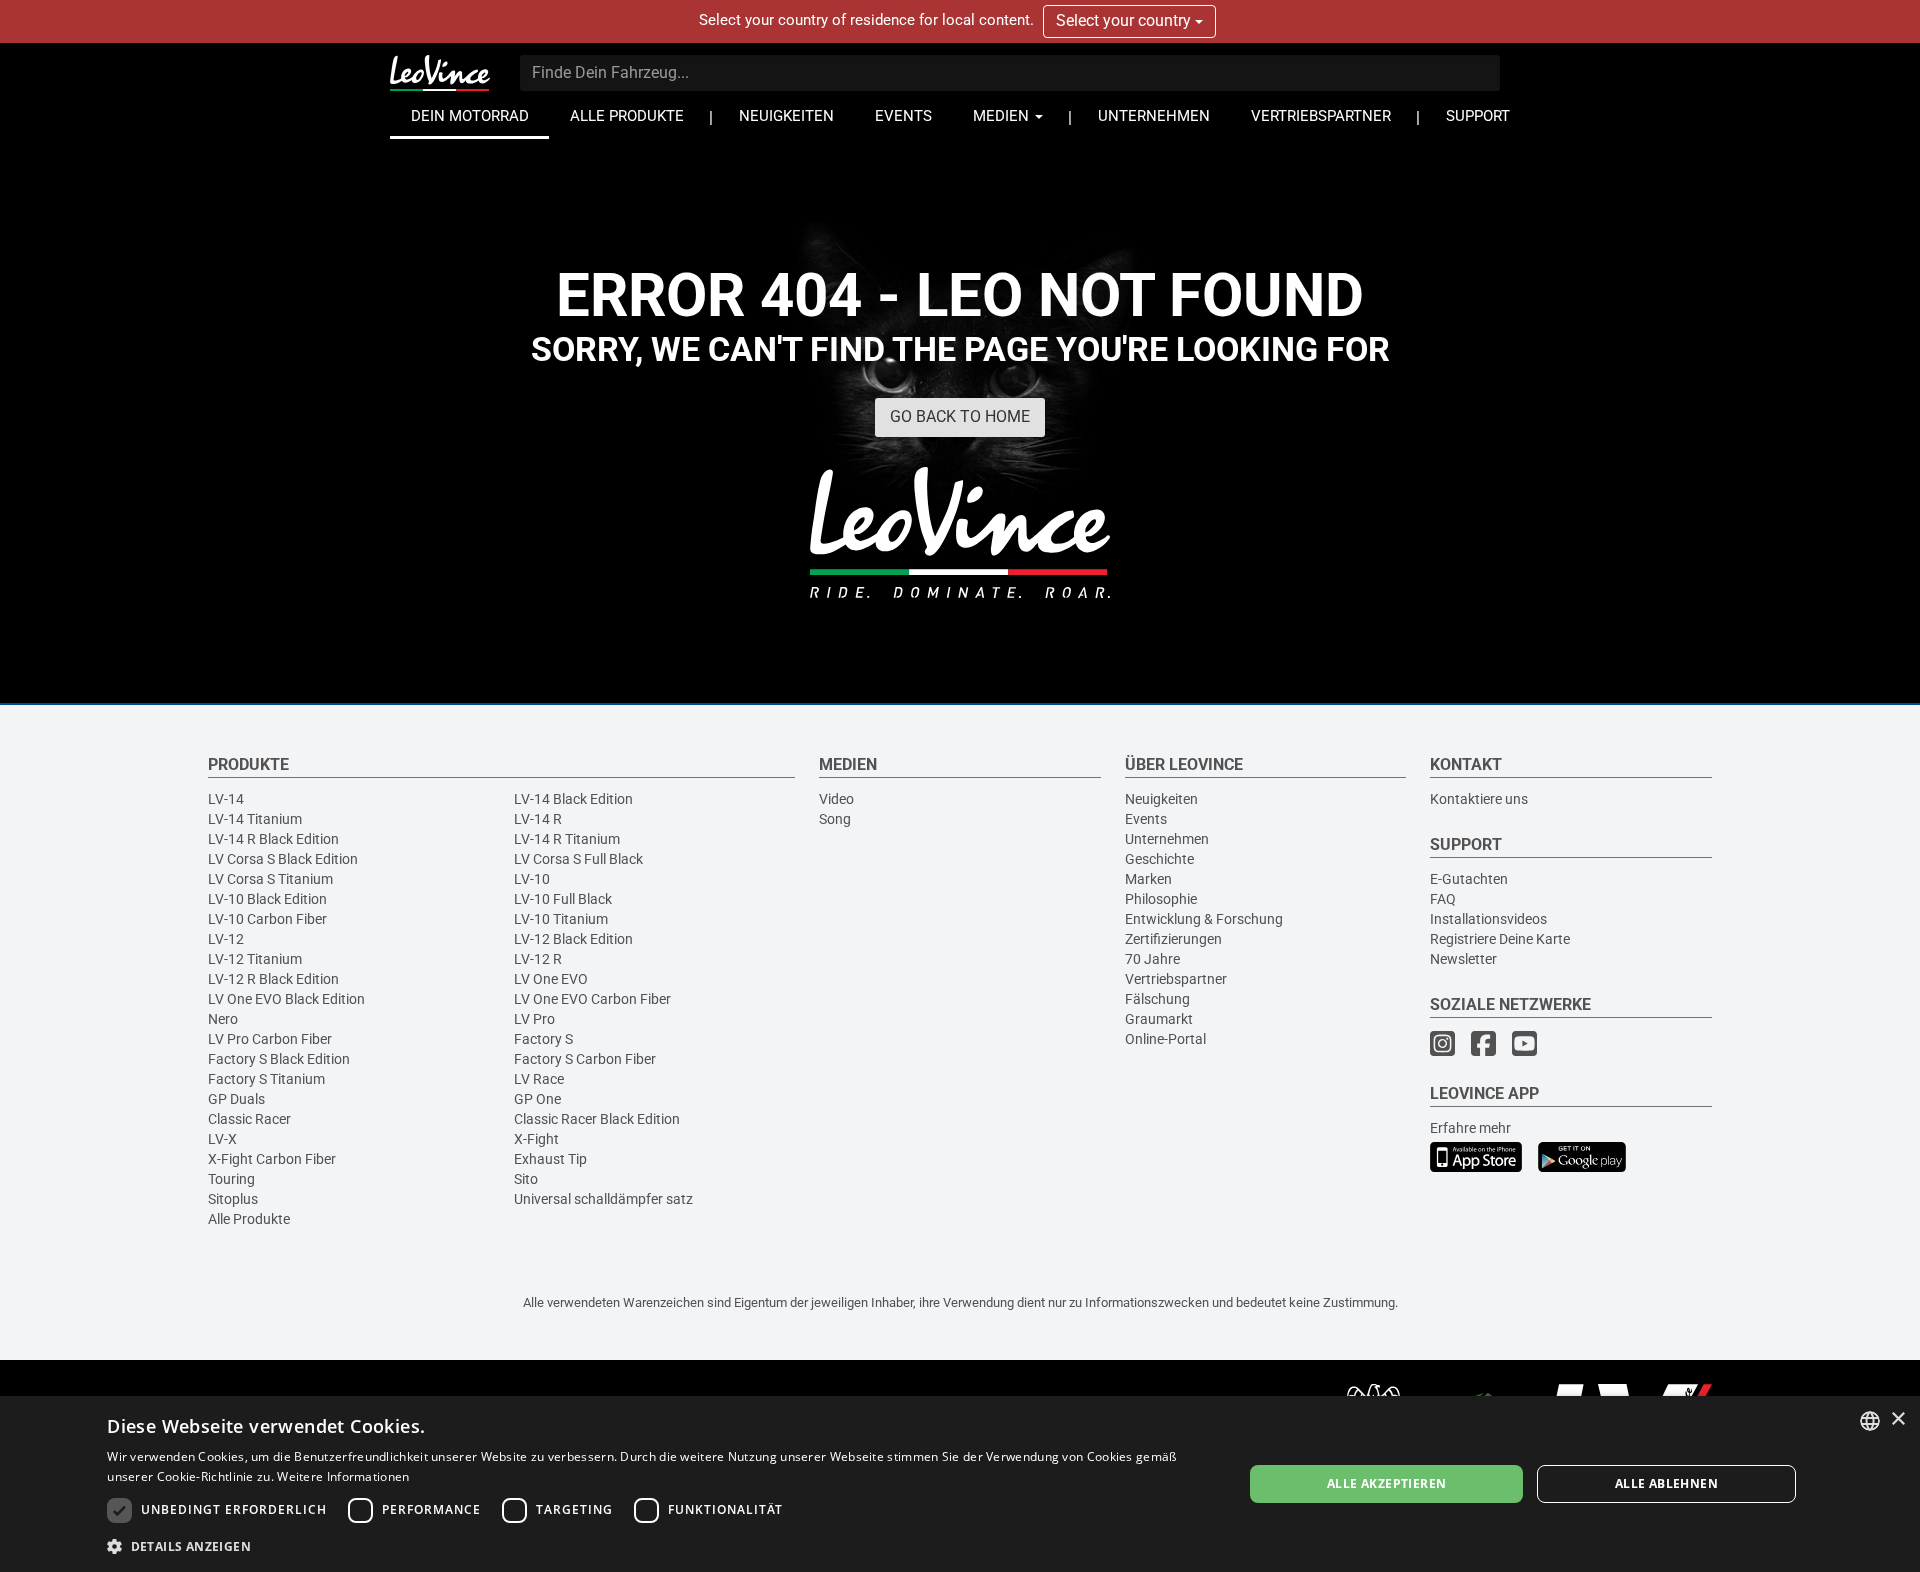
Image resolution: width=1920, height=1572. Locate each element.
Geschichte (1159, 859)
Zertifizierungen (1173, 939)
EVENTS (903, 116)
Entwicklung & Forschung (1204, 919)
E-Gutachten (1469, 879)
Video (836, 799)
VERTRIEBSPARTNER (1321, 116)
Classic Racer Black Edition (597, 1119)
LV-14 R (538, 819)
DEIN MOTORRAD (470, 116)
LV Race (539, 1079)
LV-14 (226, 799)
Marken (1148, 879)
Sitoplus (233, 1199)
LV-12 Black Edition (573, 939)
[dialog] (960, 1484)
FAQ (1443, 899)
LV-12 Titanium (255, 959)
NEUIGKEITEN (786, 116)
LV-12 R (538, 959)
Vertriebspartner (1176, 979)
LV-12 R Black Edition (273, 979)
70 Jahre (1152, 959)
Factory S (543, 1039)
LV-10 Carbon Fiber (267, 919)
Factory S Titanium (266, 1079)
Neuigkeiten (1161, 799)
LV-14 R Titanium (567, 839)
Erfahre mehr (1470, 1128)
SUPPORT (1478, 116)
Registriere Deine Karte (1500, 939)
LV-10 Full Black (563, 899)
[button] (658, 1545)
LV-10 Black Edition (267, 899)
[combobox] (1870, 1421)
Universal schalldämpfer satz (603, 1199)
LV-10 (532, 879)
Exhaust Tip (550, 1159)
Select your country (1125, 20)
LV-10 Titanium (561, 919)
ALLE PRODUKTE (627, 116)
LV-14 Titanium (255, 819)
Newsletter (1463, 959)
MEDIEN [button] (1003, 116)
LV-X (222, 1139)
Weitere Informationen (343, 1476)
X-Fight (536, 1139)
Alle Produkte (249, 1219)
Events (1146, 819)
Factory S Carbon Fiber (585, 1059)
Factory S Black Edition (279, 1059)
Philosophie (1161, 899)
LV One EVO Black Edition (286, 999)
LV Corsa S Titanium (270, 879)
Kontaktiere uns (1479, 799)
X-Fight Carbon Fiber (272, 1159)
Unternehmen (1167, 839)
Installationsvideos (1488, 919)
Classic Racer (249, 1119)
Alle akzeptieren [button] (1386, 1483)
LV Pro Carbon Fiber (270, 1039)
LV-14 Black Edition (573, 799)
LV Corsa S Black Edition (283, 859)
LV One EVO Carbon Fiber (592, 999)
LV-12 (226, 939)
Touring (231, 1179)
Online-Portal (1165, 1039)
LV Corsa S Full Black (578, 859)
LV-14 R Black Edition (273, 839)
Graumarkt (1159, 1019)
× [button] (1897, 1419)
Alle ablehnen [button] (1666, 1483)
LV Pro (534, 1019)
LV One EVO (551, 979)
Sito (526, 1179)
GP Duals (236, 1099)
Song (835, 819)
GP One (537, 1099)
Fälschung (1157, 999)
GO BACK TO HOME (960, 416)
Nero (223, 1019)
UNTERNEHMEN (1154, 116)
